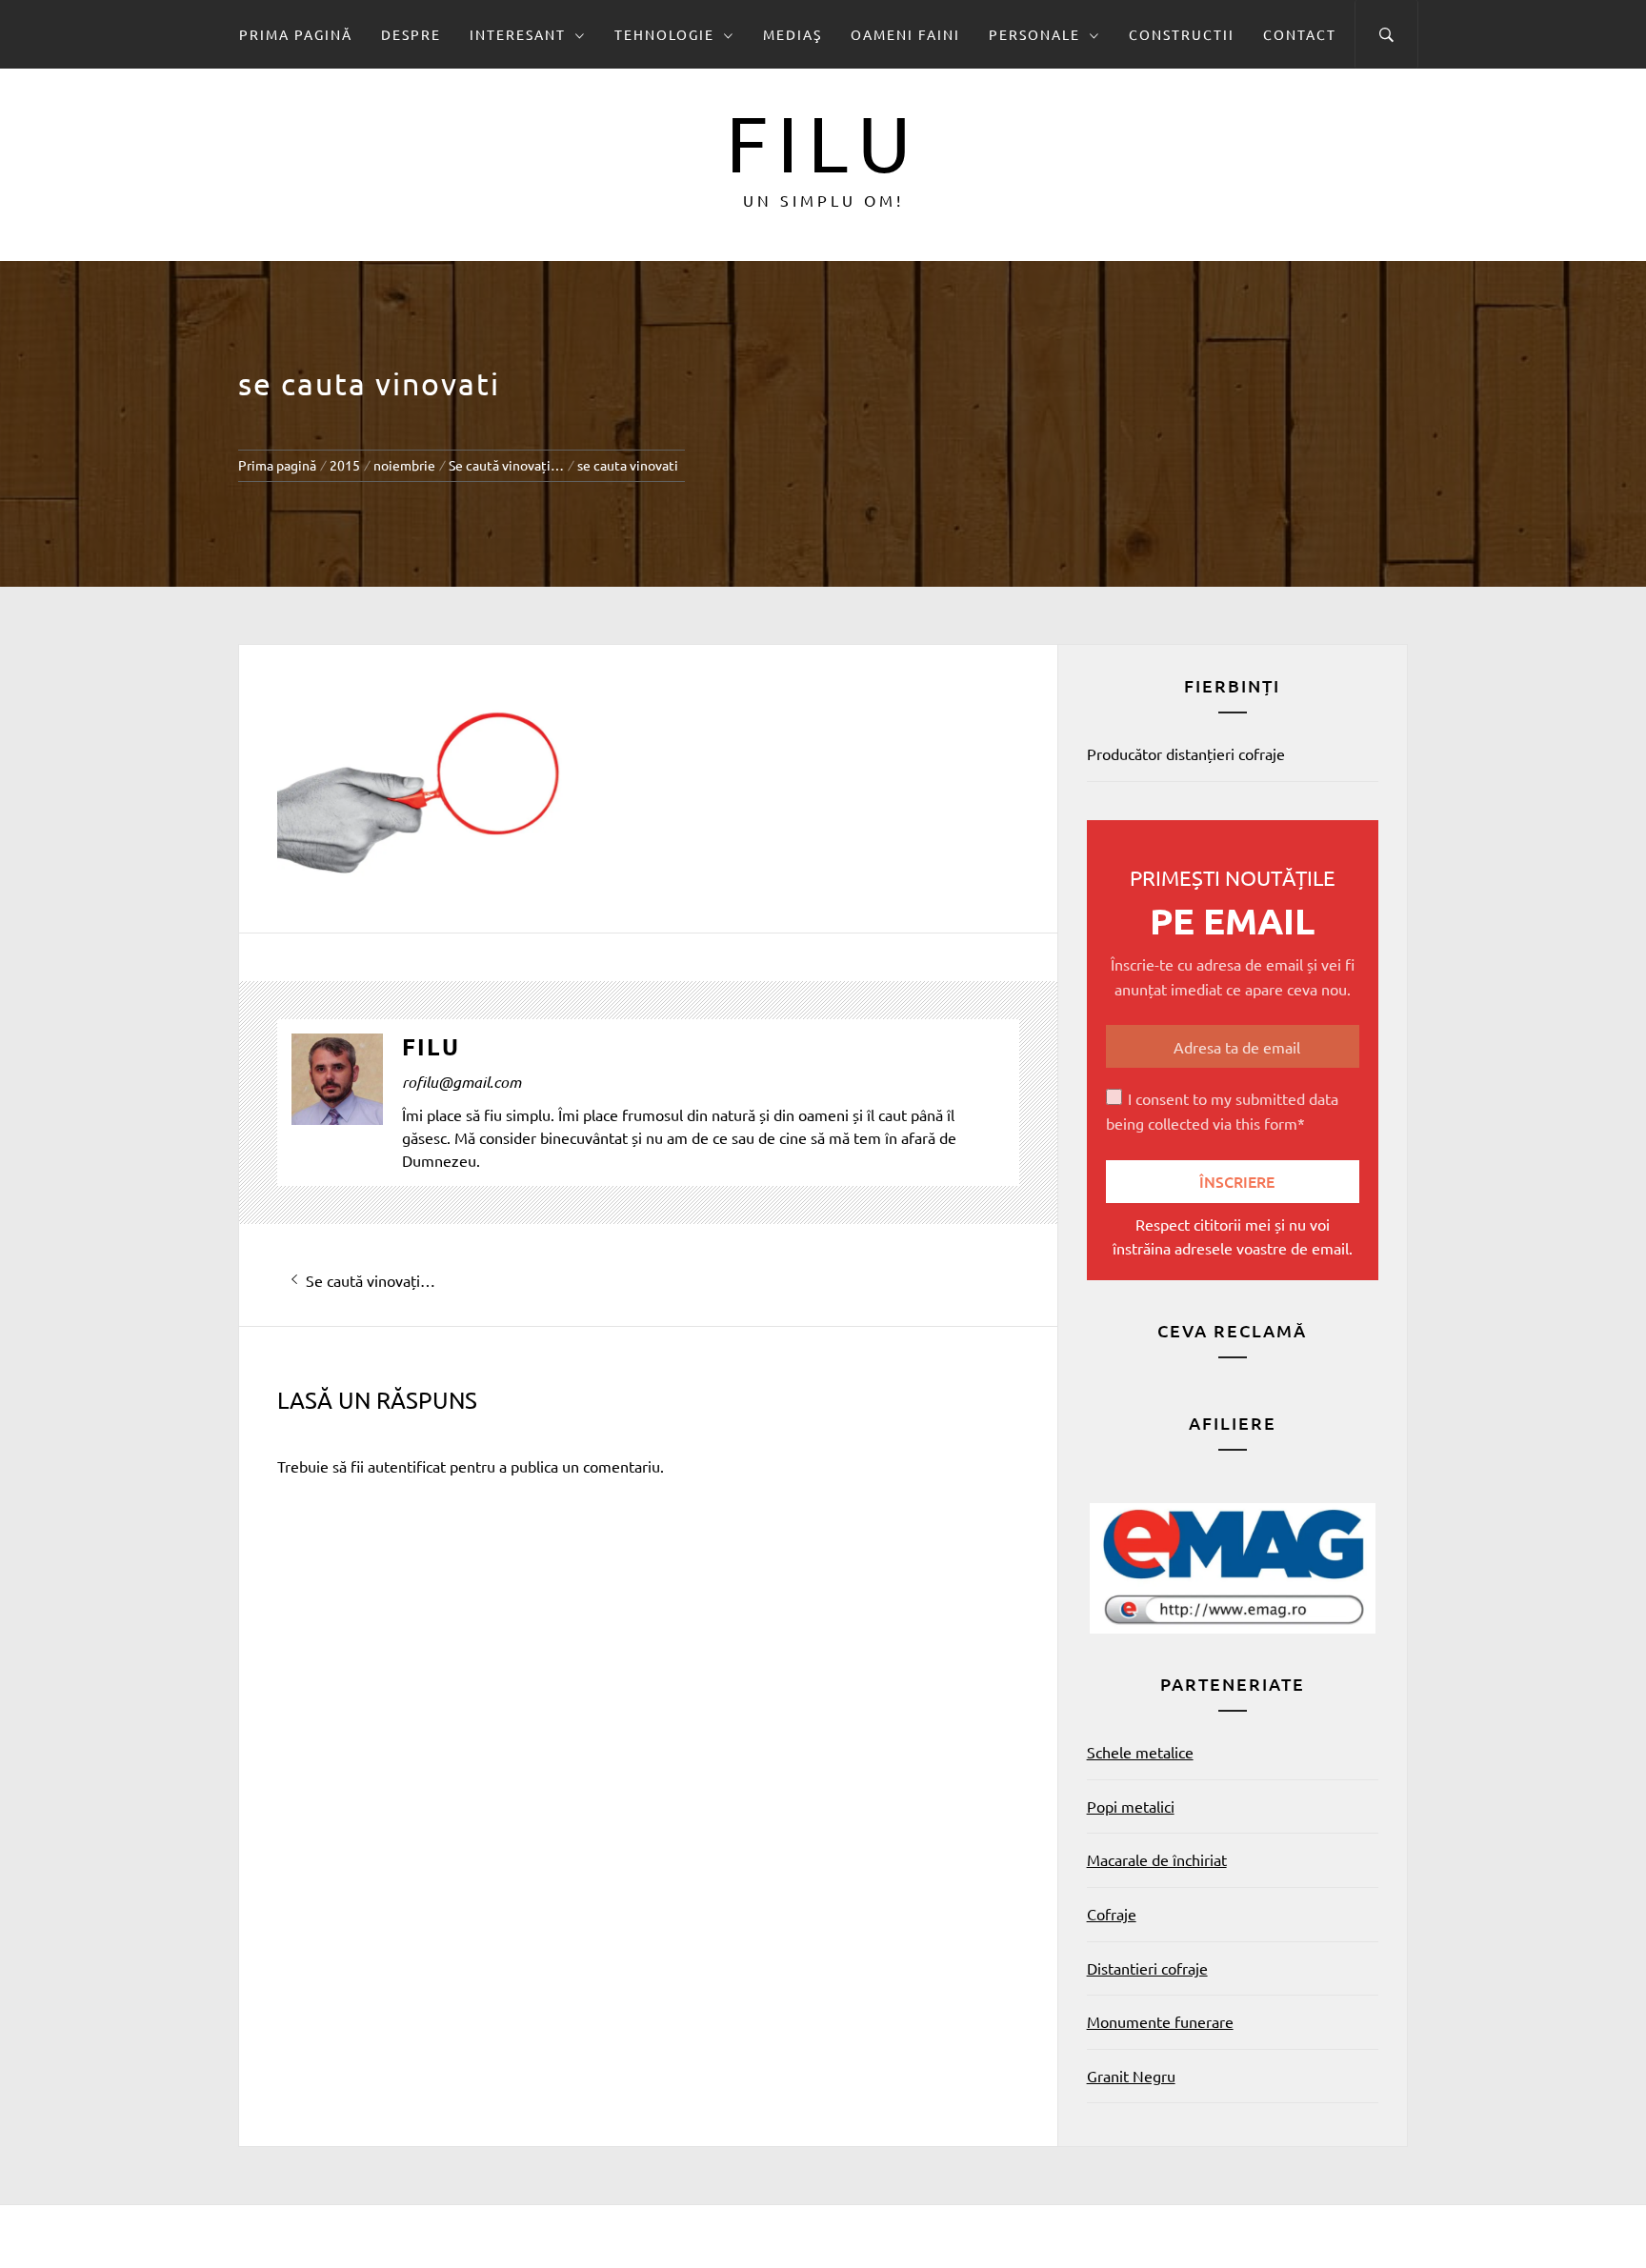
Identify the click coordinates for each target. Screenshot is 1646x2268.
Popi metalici (1131, 1806)
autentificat (407, 1466)
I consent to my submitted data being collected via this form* (1222, 1111)
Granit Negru (1131, 2076)
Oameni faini (905, 34)
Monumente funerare (1160, 2021)
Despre (411, 34)
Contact (1300, 34)
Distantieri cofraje (1147, 1968)
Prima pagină (296, 34)
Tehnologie (664, 34)
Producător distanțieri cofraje (1186, 753)
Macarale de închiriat (1157, 1859)
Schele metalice (1140, 1752)
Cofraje (1112, 1914)
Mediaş (793, 34)
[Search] (1386, 34)
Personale (1034, 34)
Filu (823, 142)
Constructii (1182, 34)
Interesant (518, 34)
